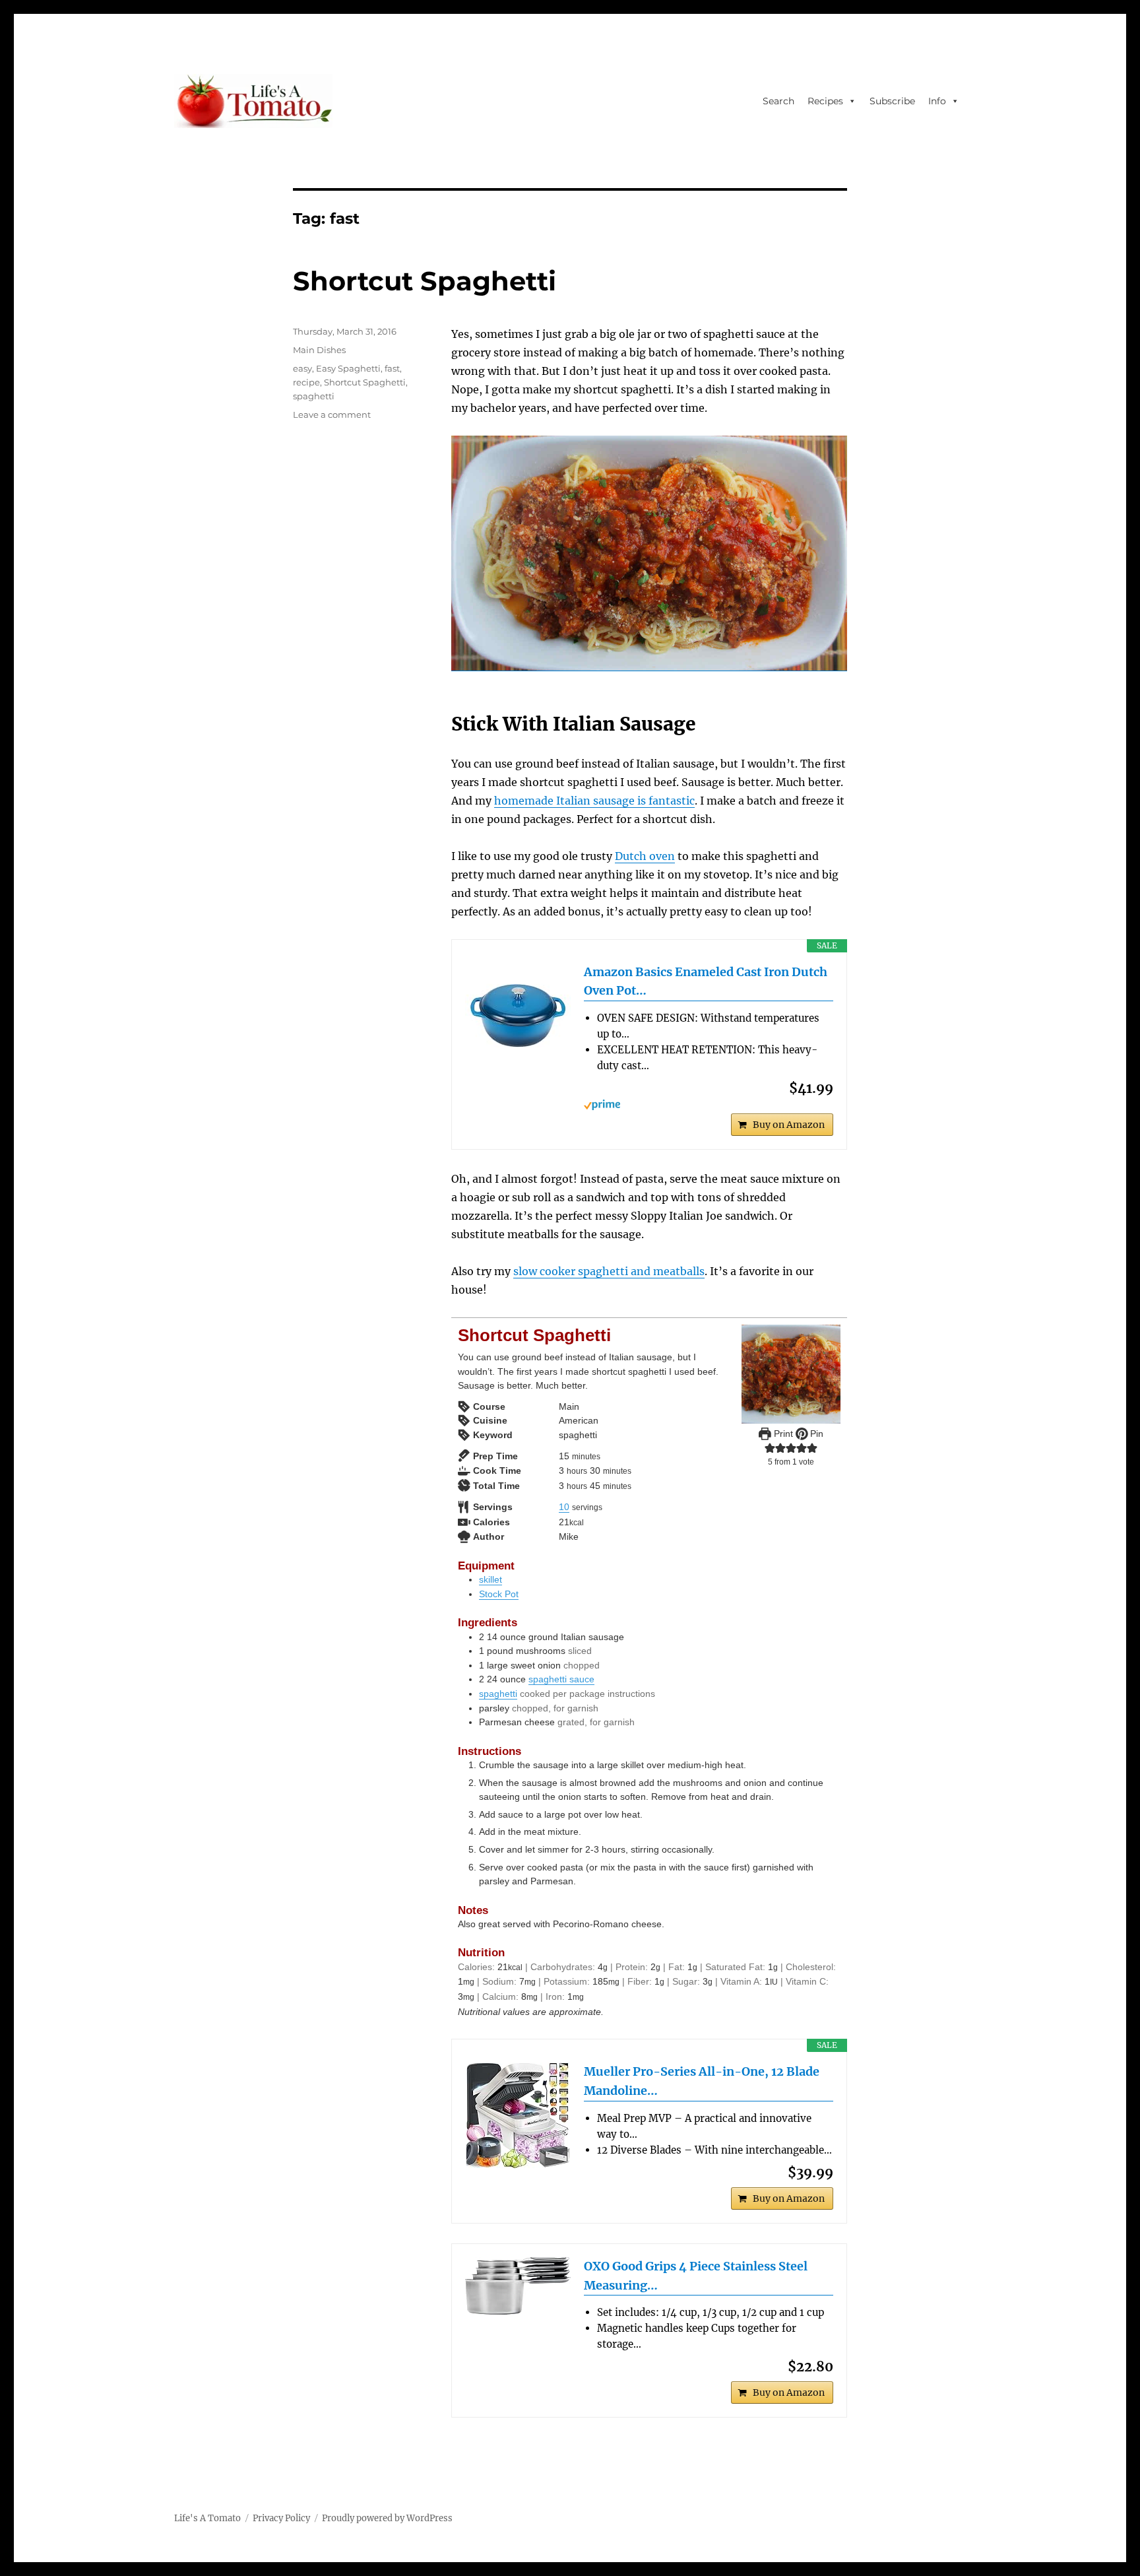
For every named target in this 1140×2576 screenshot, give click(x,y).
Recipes (825, 101)
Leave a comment (332, 414)
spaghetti (498, 1694)
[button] (770, 1448)
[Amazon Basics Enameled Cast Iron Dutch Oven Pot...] (518, 1016)
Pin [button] (815, 1434)
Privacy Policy (281, 2518)
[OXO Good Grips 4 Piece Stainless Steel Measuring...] (518, 2286)
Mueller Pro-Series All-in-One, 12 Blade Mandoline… (702, 2081)
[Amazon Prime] (709, 1105)
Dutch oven (645, 856)
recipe (306, 382)
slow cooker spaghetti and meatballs (609, 1271)
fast (392, 368)
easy (302, 368)
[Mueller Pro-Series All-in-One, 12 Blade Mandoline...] (518, 2115)
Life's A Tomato (207, 2518)
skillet (491, 1579)
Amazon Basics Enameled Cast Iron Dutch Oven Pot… (706, 981)
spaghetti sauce (561, 1679)
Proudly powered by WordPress (387, 2518)
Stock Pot (499, 1594)
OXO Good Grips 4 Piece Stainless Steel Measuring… (696, 2276)
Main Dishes (319, 350)
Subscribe (892, 101)
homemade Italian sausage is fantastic (594, 801)
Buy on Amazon (789, 1125)
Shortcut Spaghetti (425, 281)
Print (782, 1434)
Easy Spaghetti (348, 368)
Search (778, 101)
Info (937, 101)
